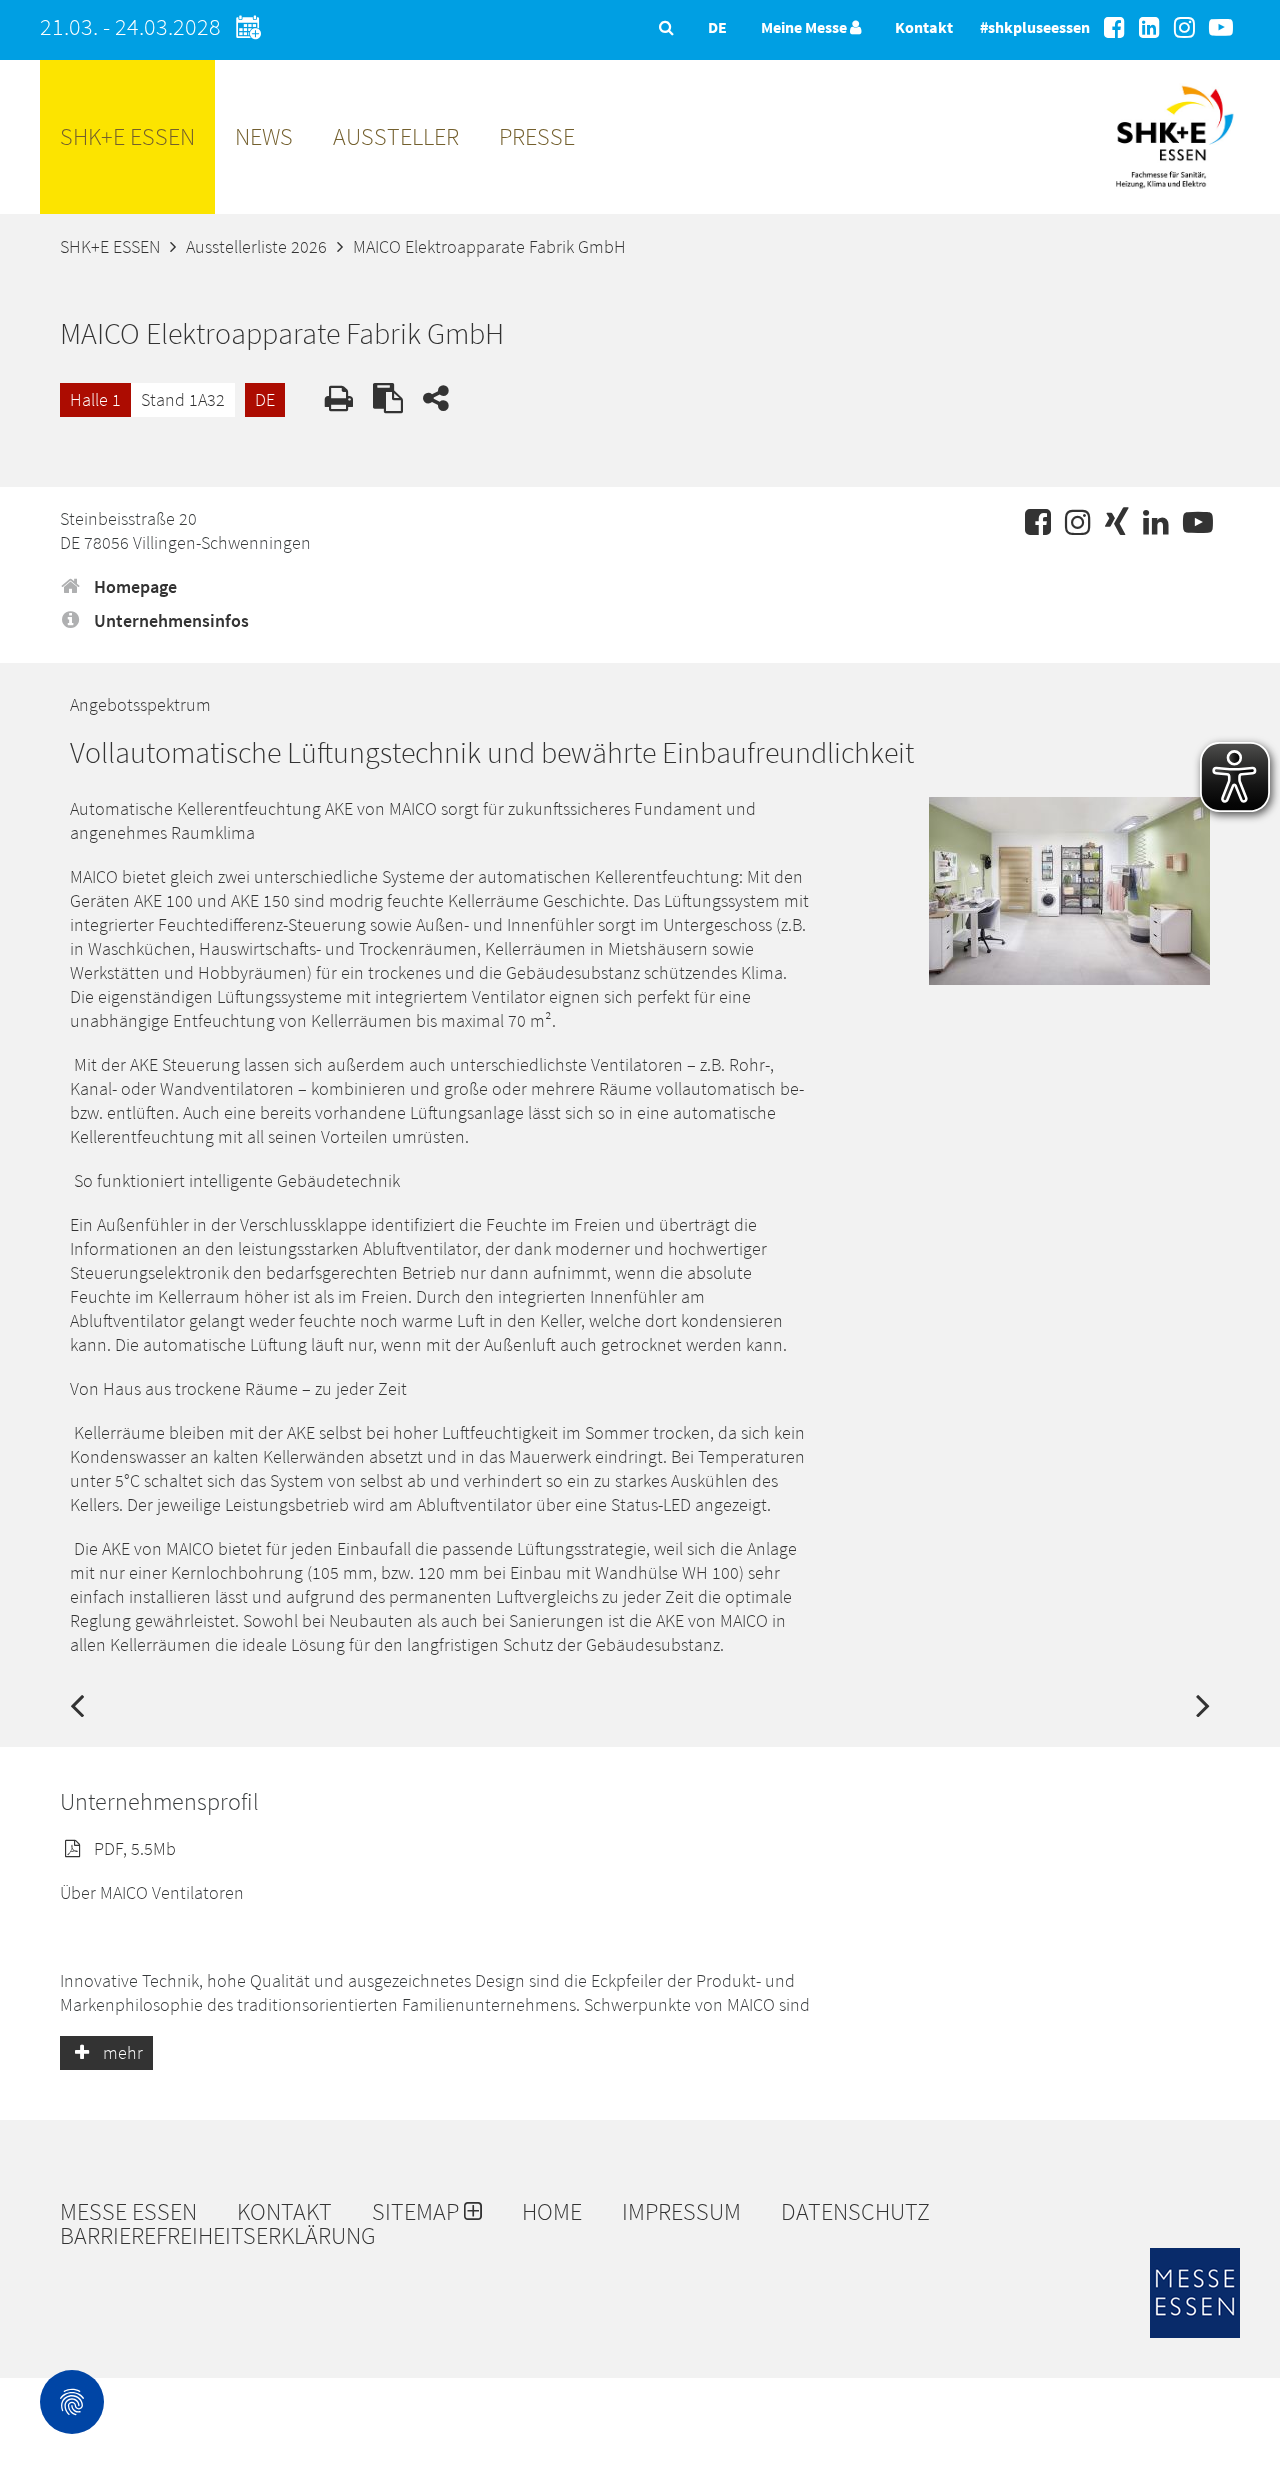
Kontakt (924, 27)
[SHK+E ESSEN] (1174, 195)
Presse (537, 136)
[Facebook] (1114, 27)
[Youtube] (1221, 27)
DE (265, 399)
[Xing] (1117, 522)
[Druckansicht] (339, 398)
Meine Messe (805, 27)
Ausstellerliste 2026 (256, 246)
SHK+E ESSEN (127, 136)
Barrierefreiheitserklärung (218, 2236)
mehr (121, 2052)
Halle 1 (95, 399)
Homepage (133, 586)
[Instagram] (1184, 27)
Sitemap (418, 2212)
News (264, 136)
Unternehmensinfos (169, 620)
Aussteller (396, 136)
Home (552, 2212)
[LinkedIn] (1149, 27)
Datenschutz (855, 2212)
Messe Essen (128, 2212)
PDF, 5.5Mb (133, 1848)
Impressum (681, 2212)
